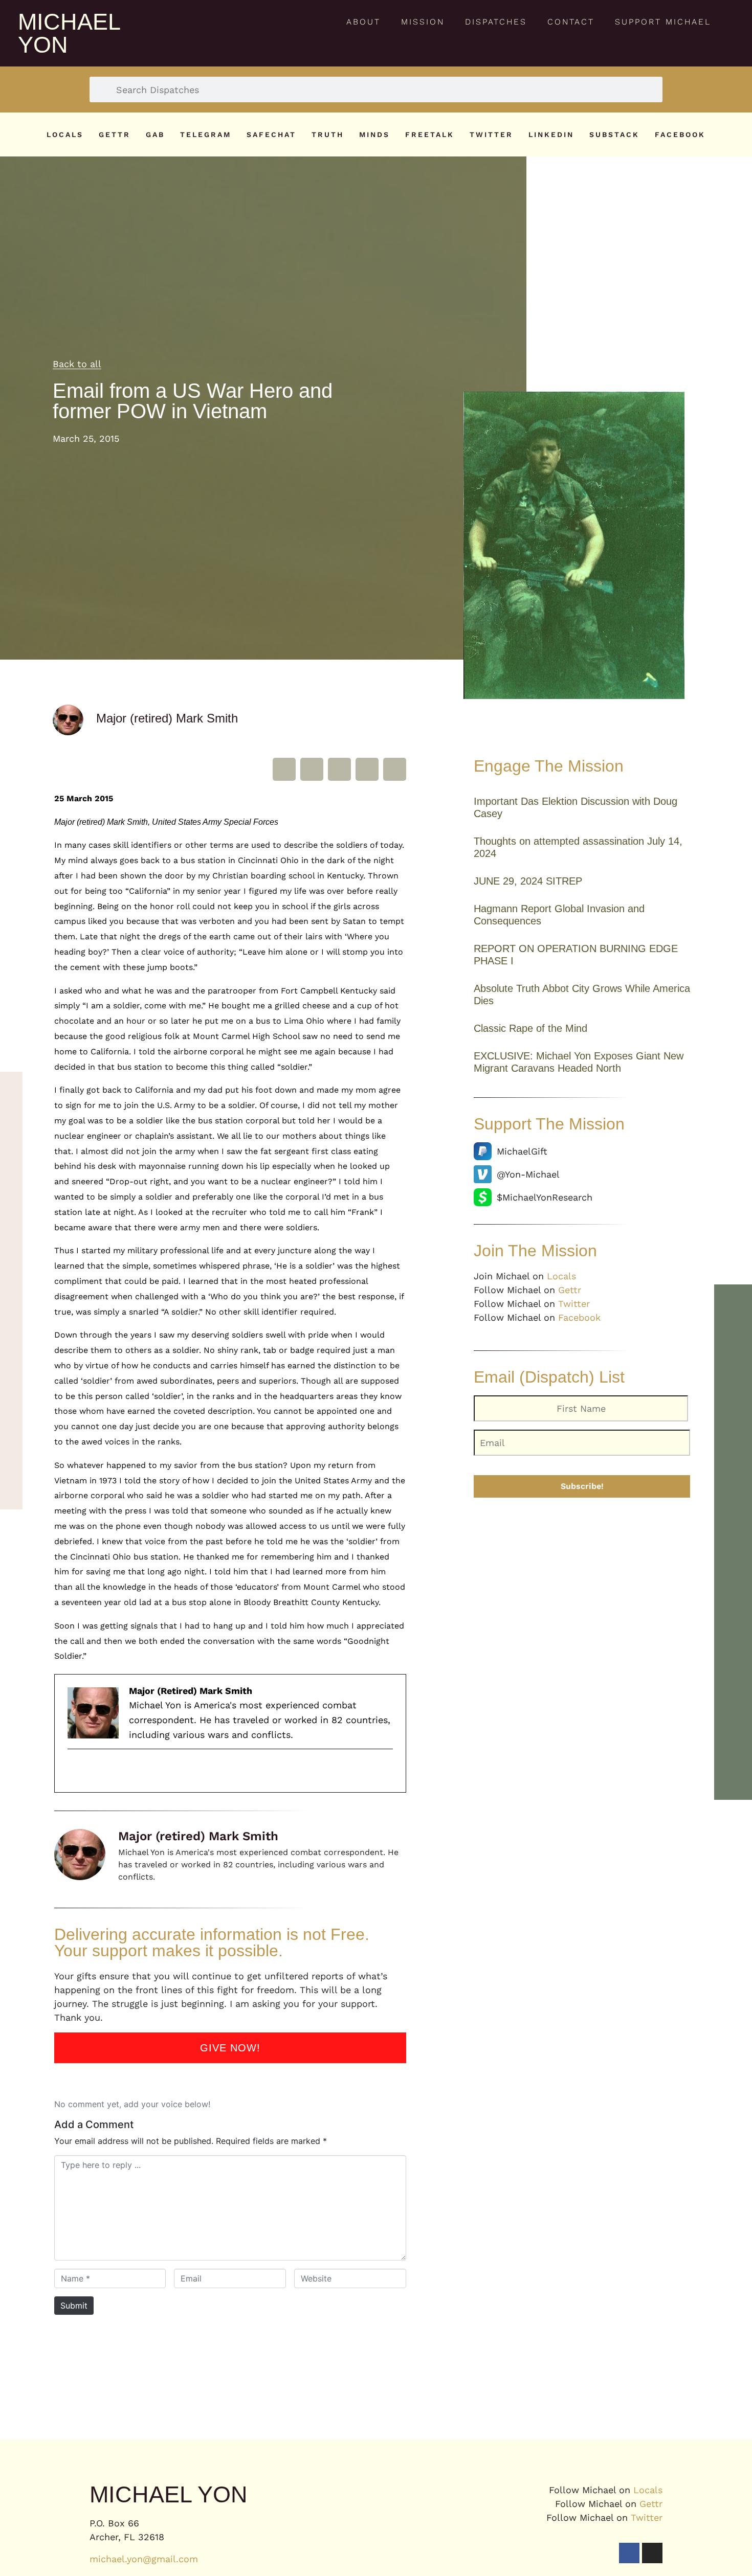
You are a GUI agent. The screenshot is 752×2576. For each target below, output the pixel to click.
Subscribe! (582, 1486)
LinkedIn (551, 134)
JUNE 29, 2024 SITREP (528, 881)
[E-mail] (75, 1771)
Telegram (206, 134)
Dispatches (496, 22)
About (363, 22)
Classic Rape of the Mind (530, 1028)
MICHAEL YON (69, 33)
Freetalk (430, 134)
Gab (155, 134)
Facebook (680, 134)
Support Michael (663, 22)
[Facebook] (629, 2553)
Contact (571, 22)
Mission (423, 22)
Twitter (491, 134)
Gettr (115, 134)
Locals (65, 134)
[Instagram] (652, 2553)
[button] (284, 769)
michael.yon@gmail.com (144, 2559)
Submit (74, 2306)
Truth (328, 134)
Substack (614, 134)
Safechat (271, 134)
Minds (374, 134)
